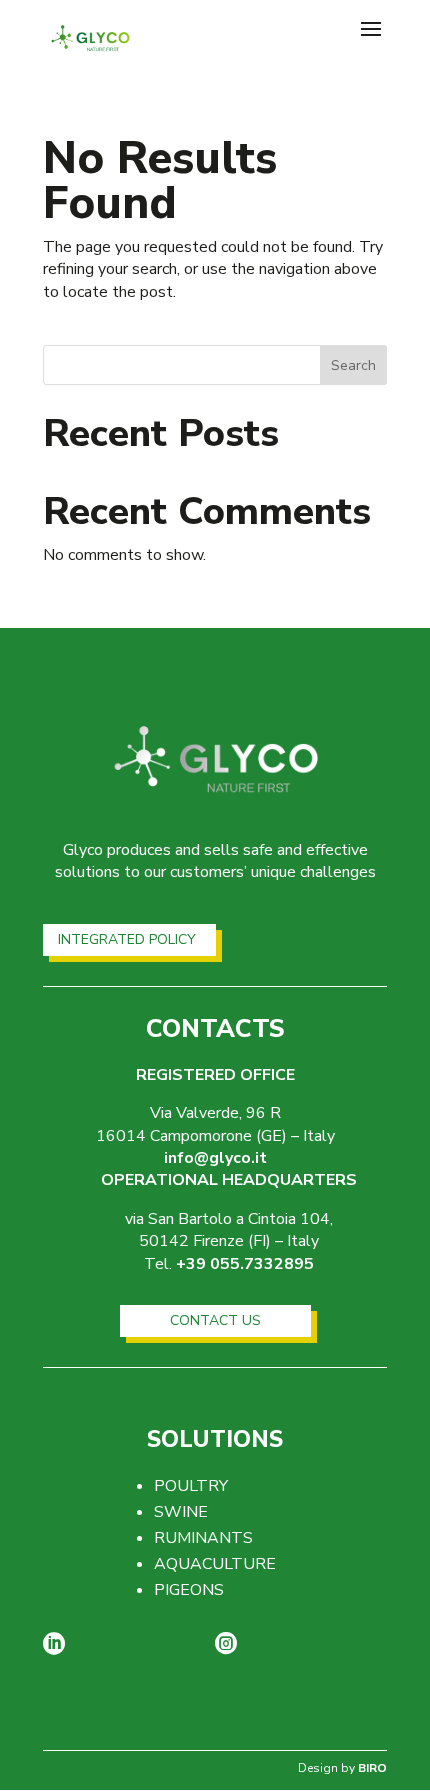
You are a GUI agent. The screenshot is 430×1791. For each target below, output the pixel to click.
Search (353, 365)
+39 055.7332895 (245, 1264)
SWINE (181, 1512)
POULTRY (191, 1486)
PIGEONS (189, 1590)
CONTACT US (215, 1320)
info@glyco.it (215, 1158)
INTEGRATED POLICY (127, 939)
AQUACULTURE (215, 1564)
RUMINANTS (203, 1538)
